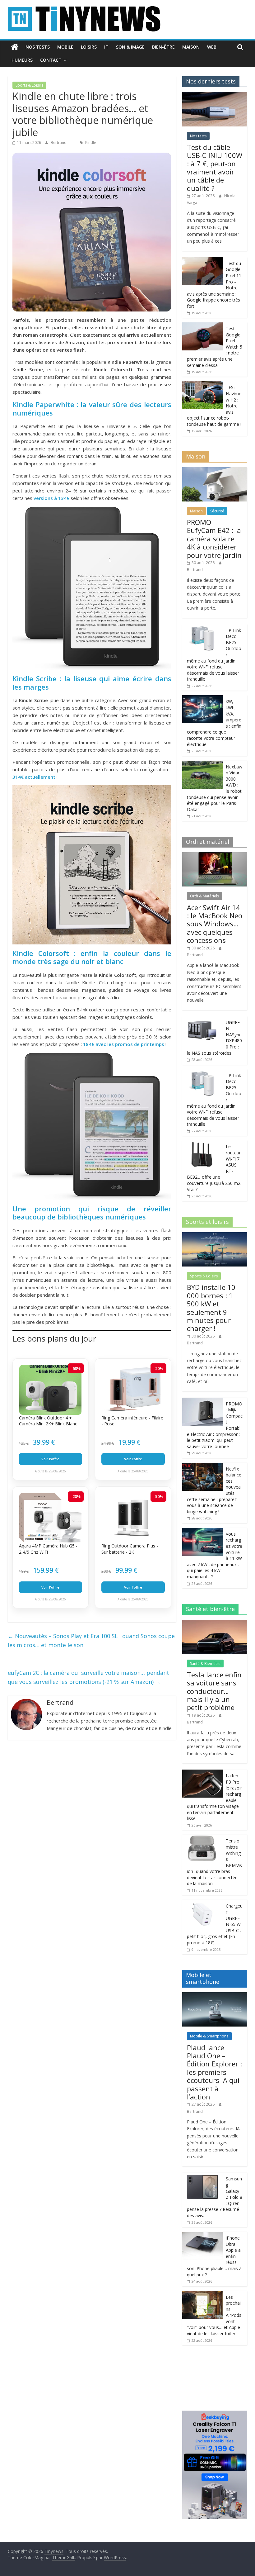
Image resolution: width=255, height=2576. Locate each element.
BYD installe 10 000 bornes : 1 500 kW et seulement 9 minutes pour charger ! (211, 1308)
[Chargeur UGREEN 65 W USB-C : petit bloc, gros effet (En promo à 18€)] (202, 1903)
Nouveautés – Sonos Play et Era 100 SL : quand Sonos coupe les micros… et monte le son (91, 1640)
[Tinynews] (15, 47)
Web (212, 47)
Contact (51, 60)
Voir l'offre (50, 1459)
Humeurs (22, 60)
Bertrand (59, 143)
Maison (191, 47)
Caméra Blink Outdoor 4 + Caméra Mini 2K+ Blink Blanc (48, 1421)
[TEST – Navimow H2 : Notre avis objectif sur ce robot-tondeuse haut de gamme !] (202, 385)
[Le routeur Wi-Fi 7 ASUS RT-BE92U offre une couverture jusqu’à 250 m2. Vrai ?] (202, 1144)
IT (106, 47)
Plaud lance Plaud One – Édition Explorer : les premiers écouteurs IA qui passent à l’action (214, 2072)
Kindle (91, 143)
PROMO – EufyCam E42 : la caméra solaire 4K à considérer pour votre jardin (214, 539)
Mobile (65, 47)
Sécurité (217, 511)
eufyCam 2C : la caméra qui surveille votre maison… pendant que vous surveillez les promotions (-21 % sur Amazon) (88, 1677)
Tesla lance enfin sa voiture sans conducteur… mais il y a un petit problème (214, 1691)
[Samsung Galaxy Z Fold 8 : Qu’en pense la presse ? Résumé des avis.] (202, 2176)
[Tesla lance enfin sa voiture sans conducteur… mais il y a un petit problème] (215, 1623)
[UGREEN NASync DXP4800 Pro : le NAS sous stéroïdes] (202, 1020)
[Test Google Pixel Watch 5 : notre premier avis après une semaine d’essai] (202, 326)
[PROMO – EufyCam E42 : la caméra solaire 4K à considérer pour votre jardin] (215, 471)
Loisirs (89, 47)
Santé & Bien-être (205, 1663)
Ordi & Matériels (204, 896)
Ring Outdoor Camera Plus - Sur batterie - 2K (130, 1549)
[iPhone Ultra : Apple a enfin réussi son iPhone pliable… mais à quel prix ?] (202, 2235)
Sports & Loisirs (29, 85)
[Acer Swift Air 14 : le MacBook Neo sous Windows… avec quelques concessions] (215, 855)
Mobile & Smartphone (209, 2036)
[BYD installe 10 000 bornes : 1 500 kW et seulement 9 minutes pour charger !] (215, 1236)
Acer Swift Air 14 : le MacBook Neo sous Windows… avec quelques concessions (215, 924)
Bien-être (163, 47)
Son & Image (130, 47)
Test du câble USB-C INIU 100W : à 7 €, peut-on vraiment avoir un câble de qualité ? (215, 168)
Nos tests (38, 47)
